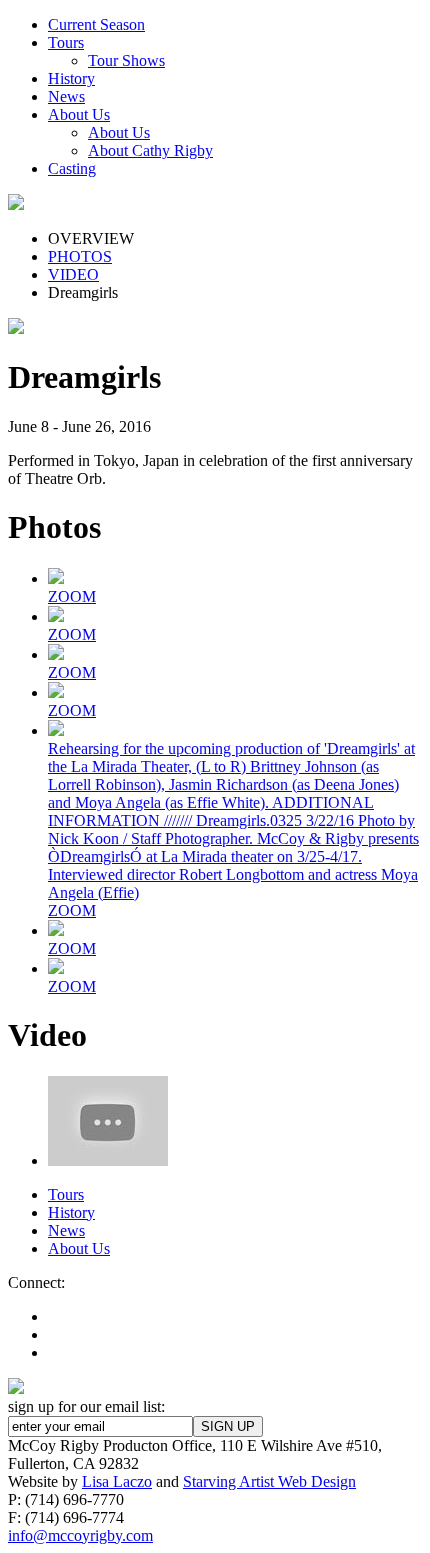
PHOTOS (80, 256)
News (66, 1230)
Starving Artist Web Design (269, 1481)
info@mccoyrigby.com (80, 1535)
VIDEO (73, 274)
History (71, 1212)
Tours (66, 1194)
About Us (79, 1248)
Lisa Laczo (117, 1481)
